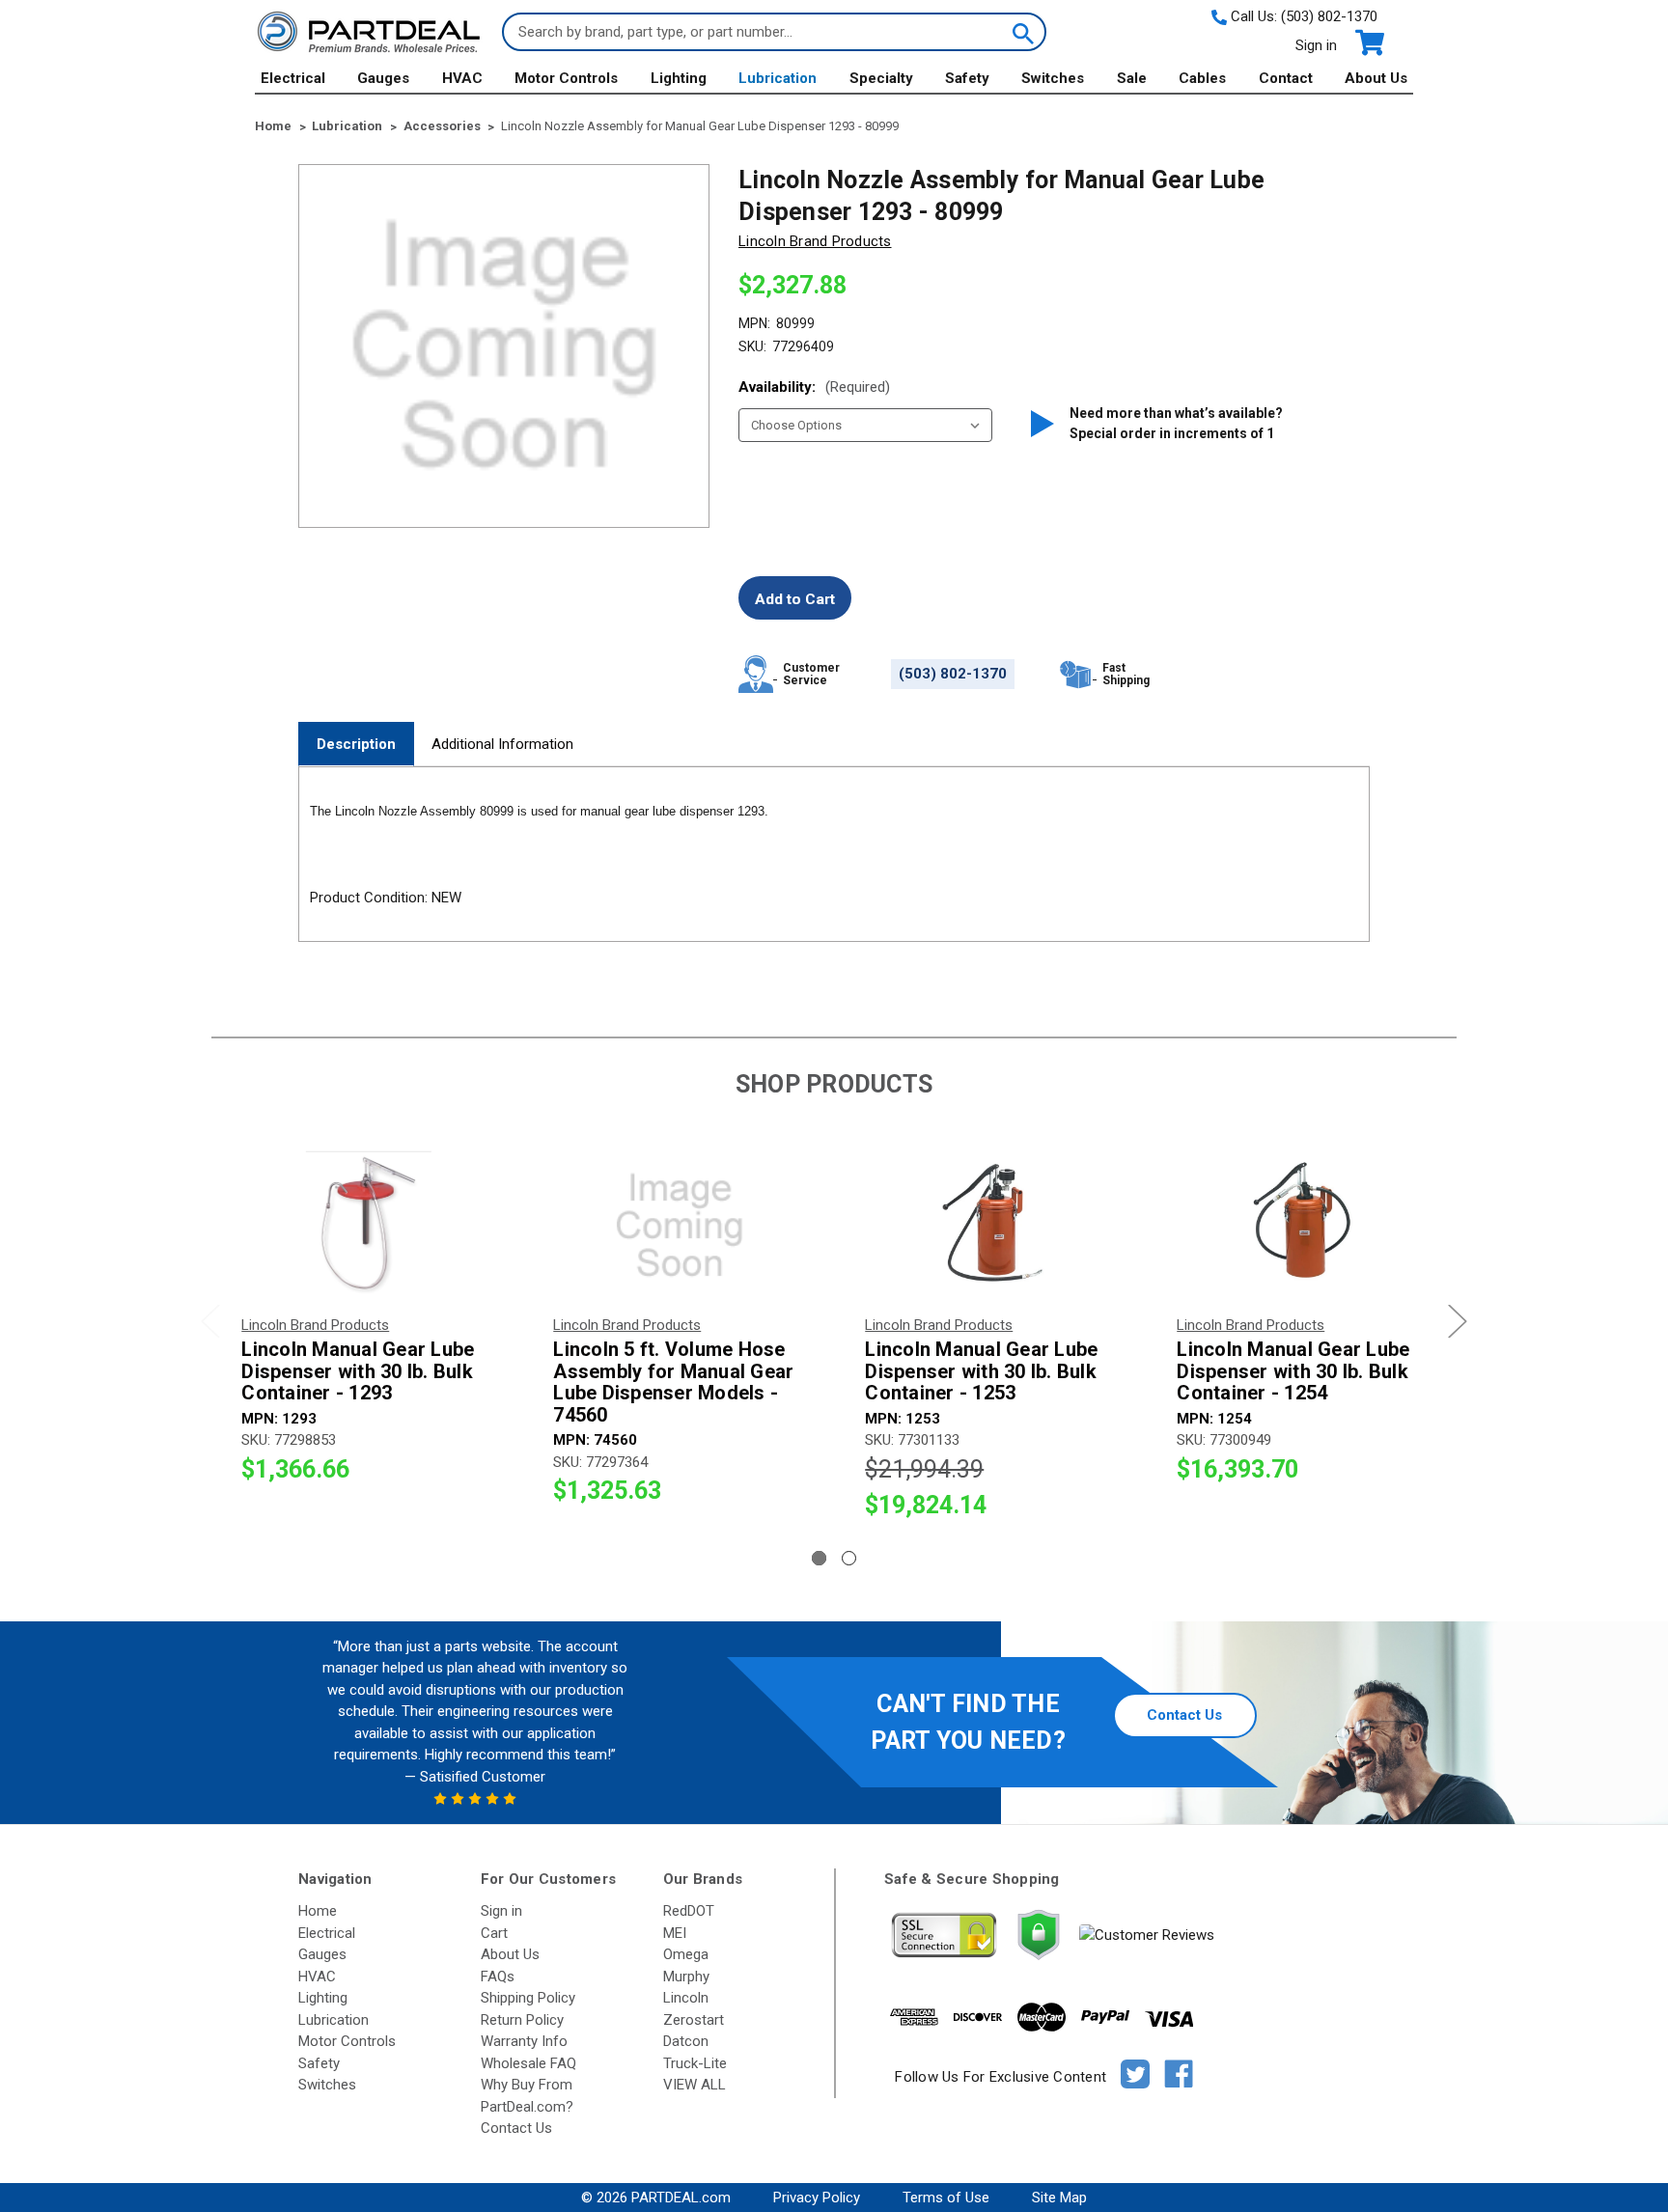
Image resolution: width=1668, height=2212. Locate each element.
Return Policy (522, 2020)
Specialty (881, 78)
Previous (210, 1321)
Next (1458, 1321)
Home (318, 1911)
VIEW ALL (695, 2085)
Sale (1132, 78)
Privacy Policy (817, 2198)
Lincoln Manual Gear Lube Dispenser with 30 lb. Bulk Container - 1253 (981, 1371)
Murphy (686, 1977)
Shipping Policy (528, 1998)
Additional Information (502, 744)
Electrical (293, 78)
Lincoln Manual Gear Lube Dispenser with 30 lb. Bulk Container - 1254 (1293, 1371)
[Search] (1021, 32)
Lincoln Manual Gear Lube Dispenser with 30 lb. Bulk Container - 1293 (358, 1371)
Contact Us (1184, 1715)
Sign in (1316, 45)
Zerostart (694, 2020)
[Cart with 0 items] (1368, 43)
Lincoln (686, 1998)
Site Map (1059, 2198)
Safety (967, 78)
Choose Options (367, 1225)
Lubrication (778, 78)
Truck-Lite (695, 2063)
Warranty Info (524, 2041)
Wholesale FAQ (528, 2063)
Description (356, 744)
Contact (1286, 78)
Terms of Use (946, 2198)
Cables (1202, 78)
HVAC (462, 78)
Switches (1053, 78)
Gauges (383, 78)
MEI (675, 1933)
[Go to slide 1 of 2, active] (819, 1558)
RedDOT (689, 1911)
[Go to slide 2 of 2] (849, 1558)
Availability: (814, 387)
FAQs (498, 1977)
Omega (686, 1954)
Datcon (686, 2041)
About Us (1376, 78)
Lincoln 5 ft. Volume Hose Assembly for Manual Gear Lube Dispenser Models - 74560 (673, 1382)
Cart (494, 1933)
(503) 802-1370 (1329, 16)
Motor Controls (566, 78)
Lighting (679, 78)
